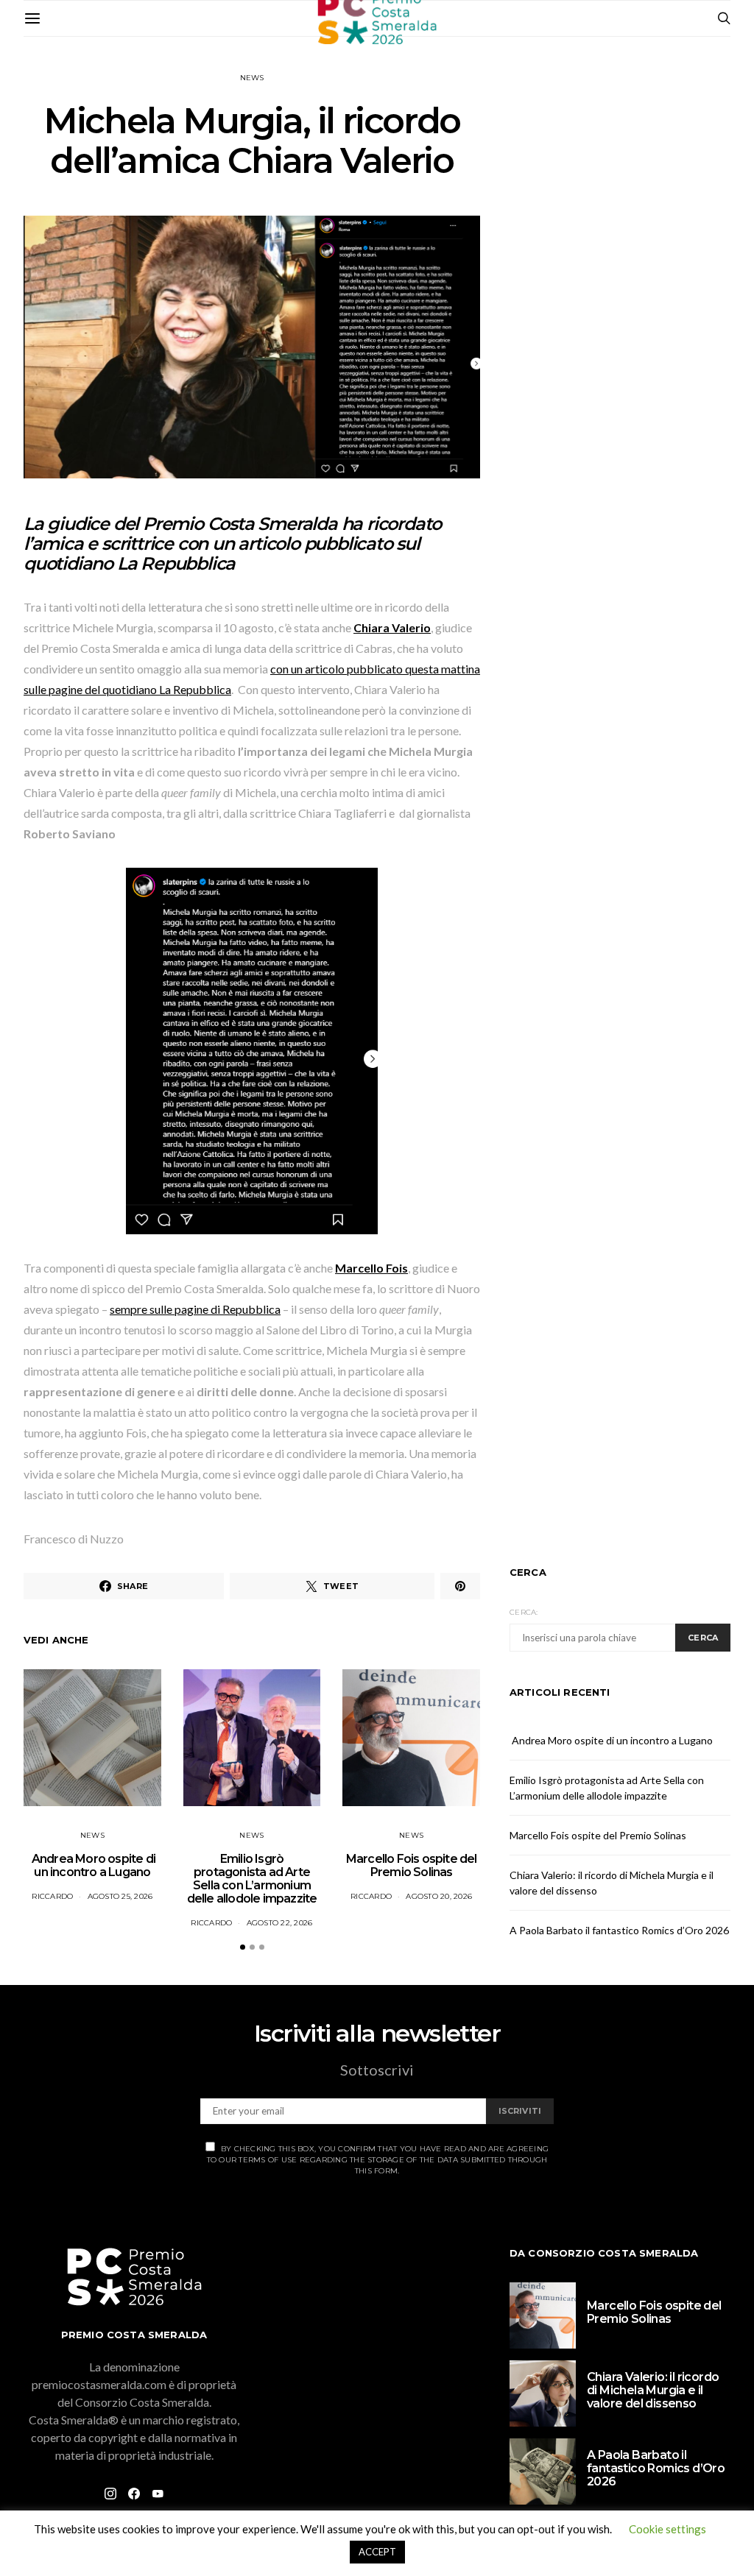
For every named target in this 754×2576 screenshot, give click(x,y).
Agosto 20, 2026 (439, 1896)
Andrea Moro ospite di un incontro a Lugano (92, 1865)
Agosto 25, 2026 (120, 1896)
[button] (243, 1947)
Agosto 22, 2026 (280, 1923)
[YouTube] (158, 2494)
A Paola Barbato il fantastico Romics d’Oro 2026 (619, 1930)
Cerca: (524, 1612)
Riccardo (52, 1896)
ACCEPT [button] (377, 2552)
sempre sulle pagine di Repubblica (195, 1309)
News (252, 78)
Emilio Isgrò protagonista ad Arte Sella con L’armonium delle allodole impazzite (252, 1879)
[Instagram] (110, 2494)
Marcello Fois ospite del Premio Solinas (412, 1865)
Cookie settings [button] (667, 2529)
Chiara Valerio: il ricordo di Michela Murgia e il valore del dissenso (653, 2390)
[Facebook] (134, 2494)
